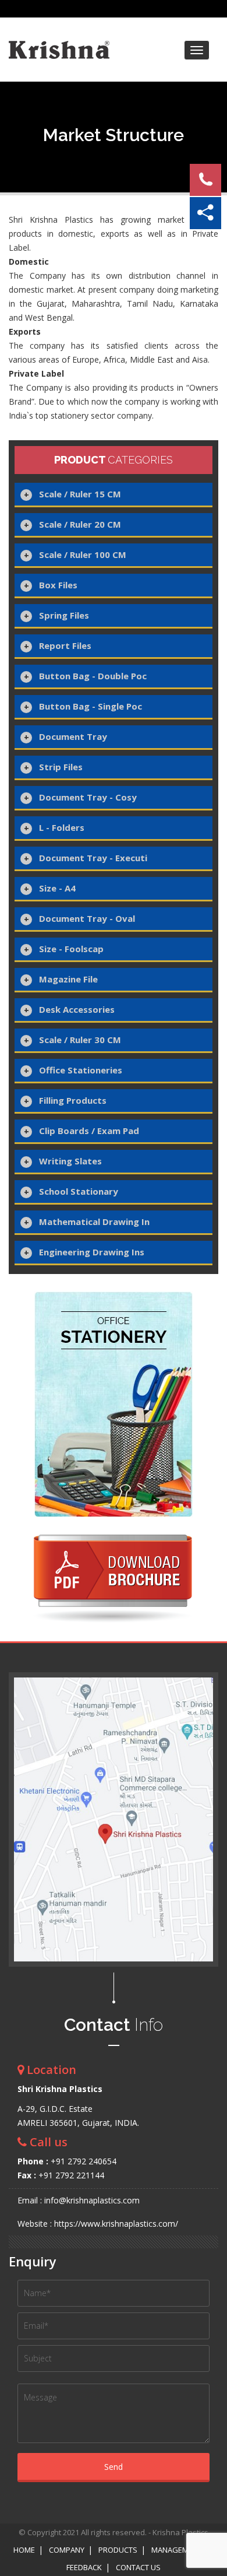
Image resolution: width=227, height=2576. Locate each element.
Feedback (84, 2567)
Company (67, 2550)
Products (118, 2550)
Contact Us (138, 2567)
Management (177, 2550)
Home (24, 2550)
